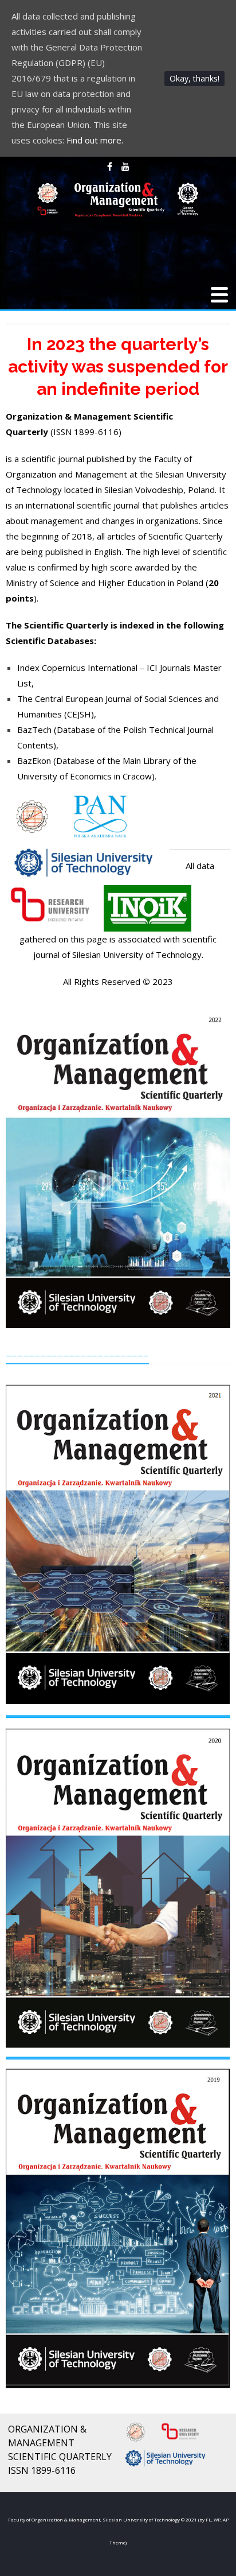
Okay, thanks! (194, 78)
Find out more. (95, 140)
